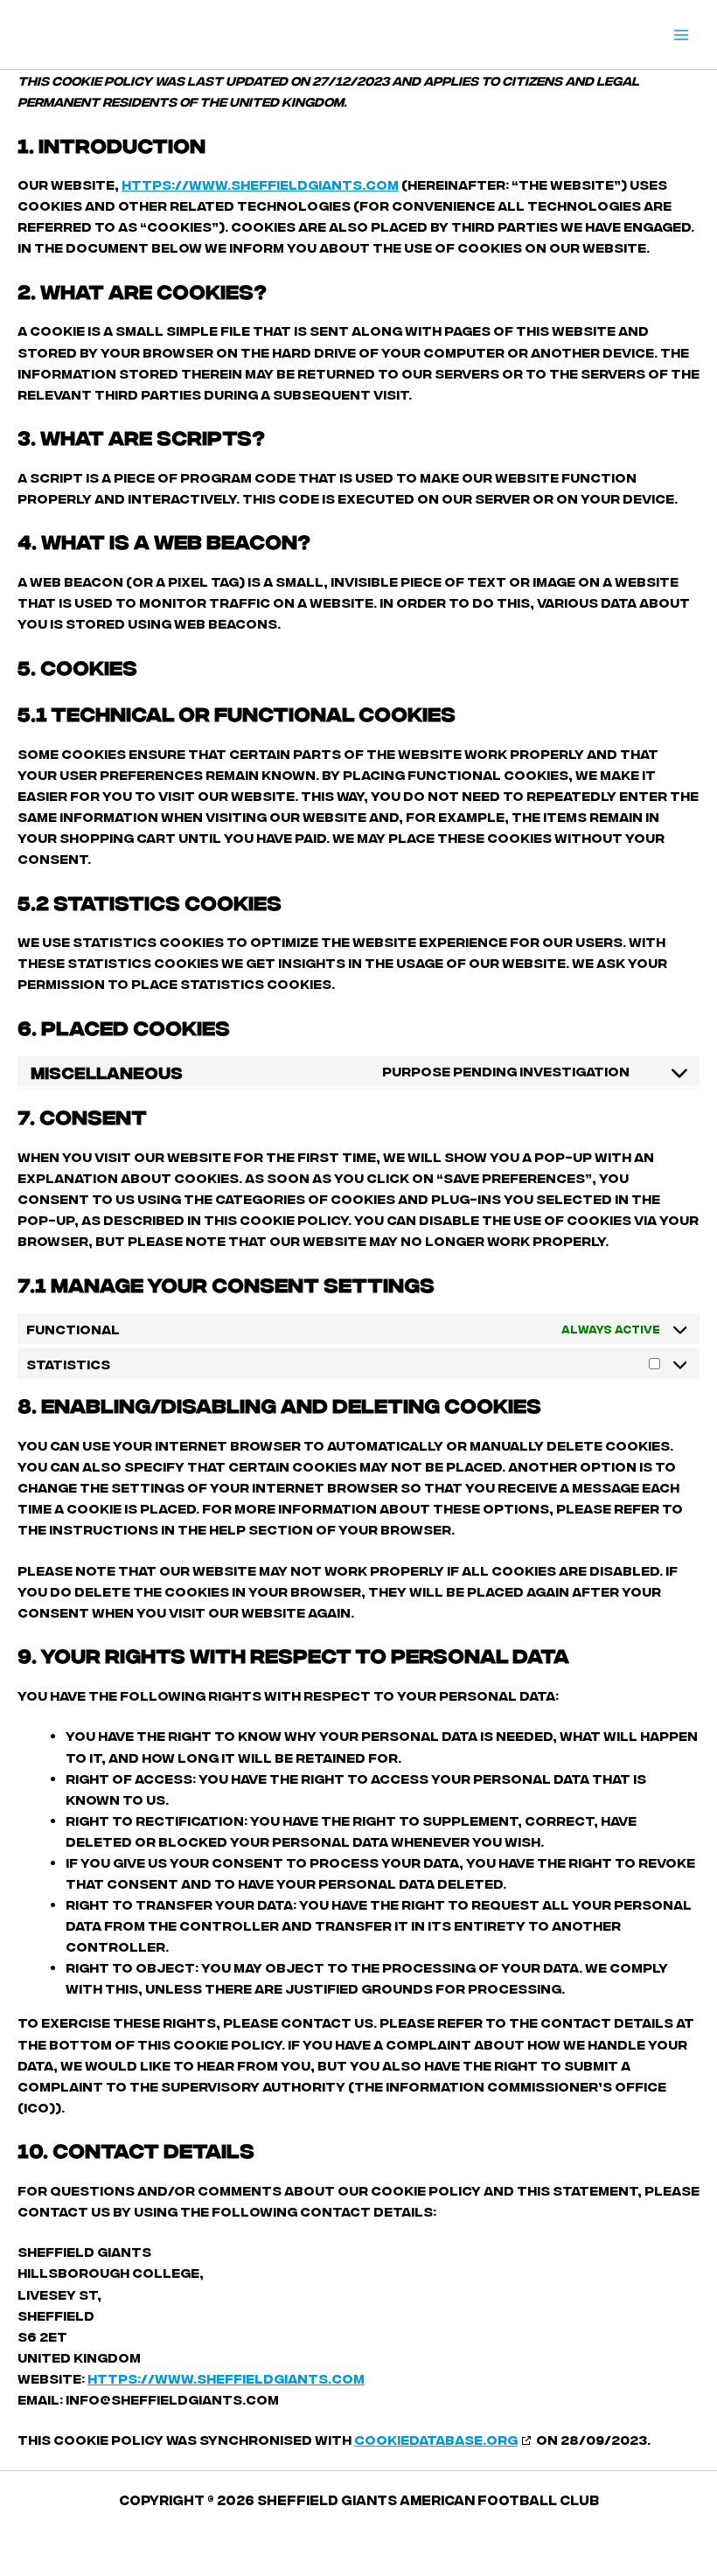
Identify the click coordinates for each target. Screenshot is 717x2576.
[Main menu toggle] (681, 35)
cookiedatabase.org (436, 2439)
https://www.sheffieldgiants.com (260, 184)
